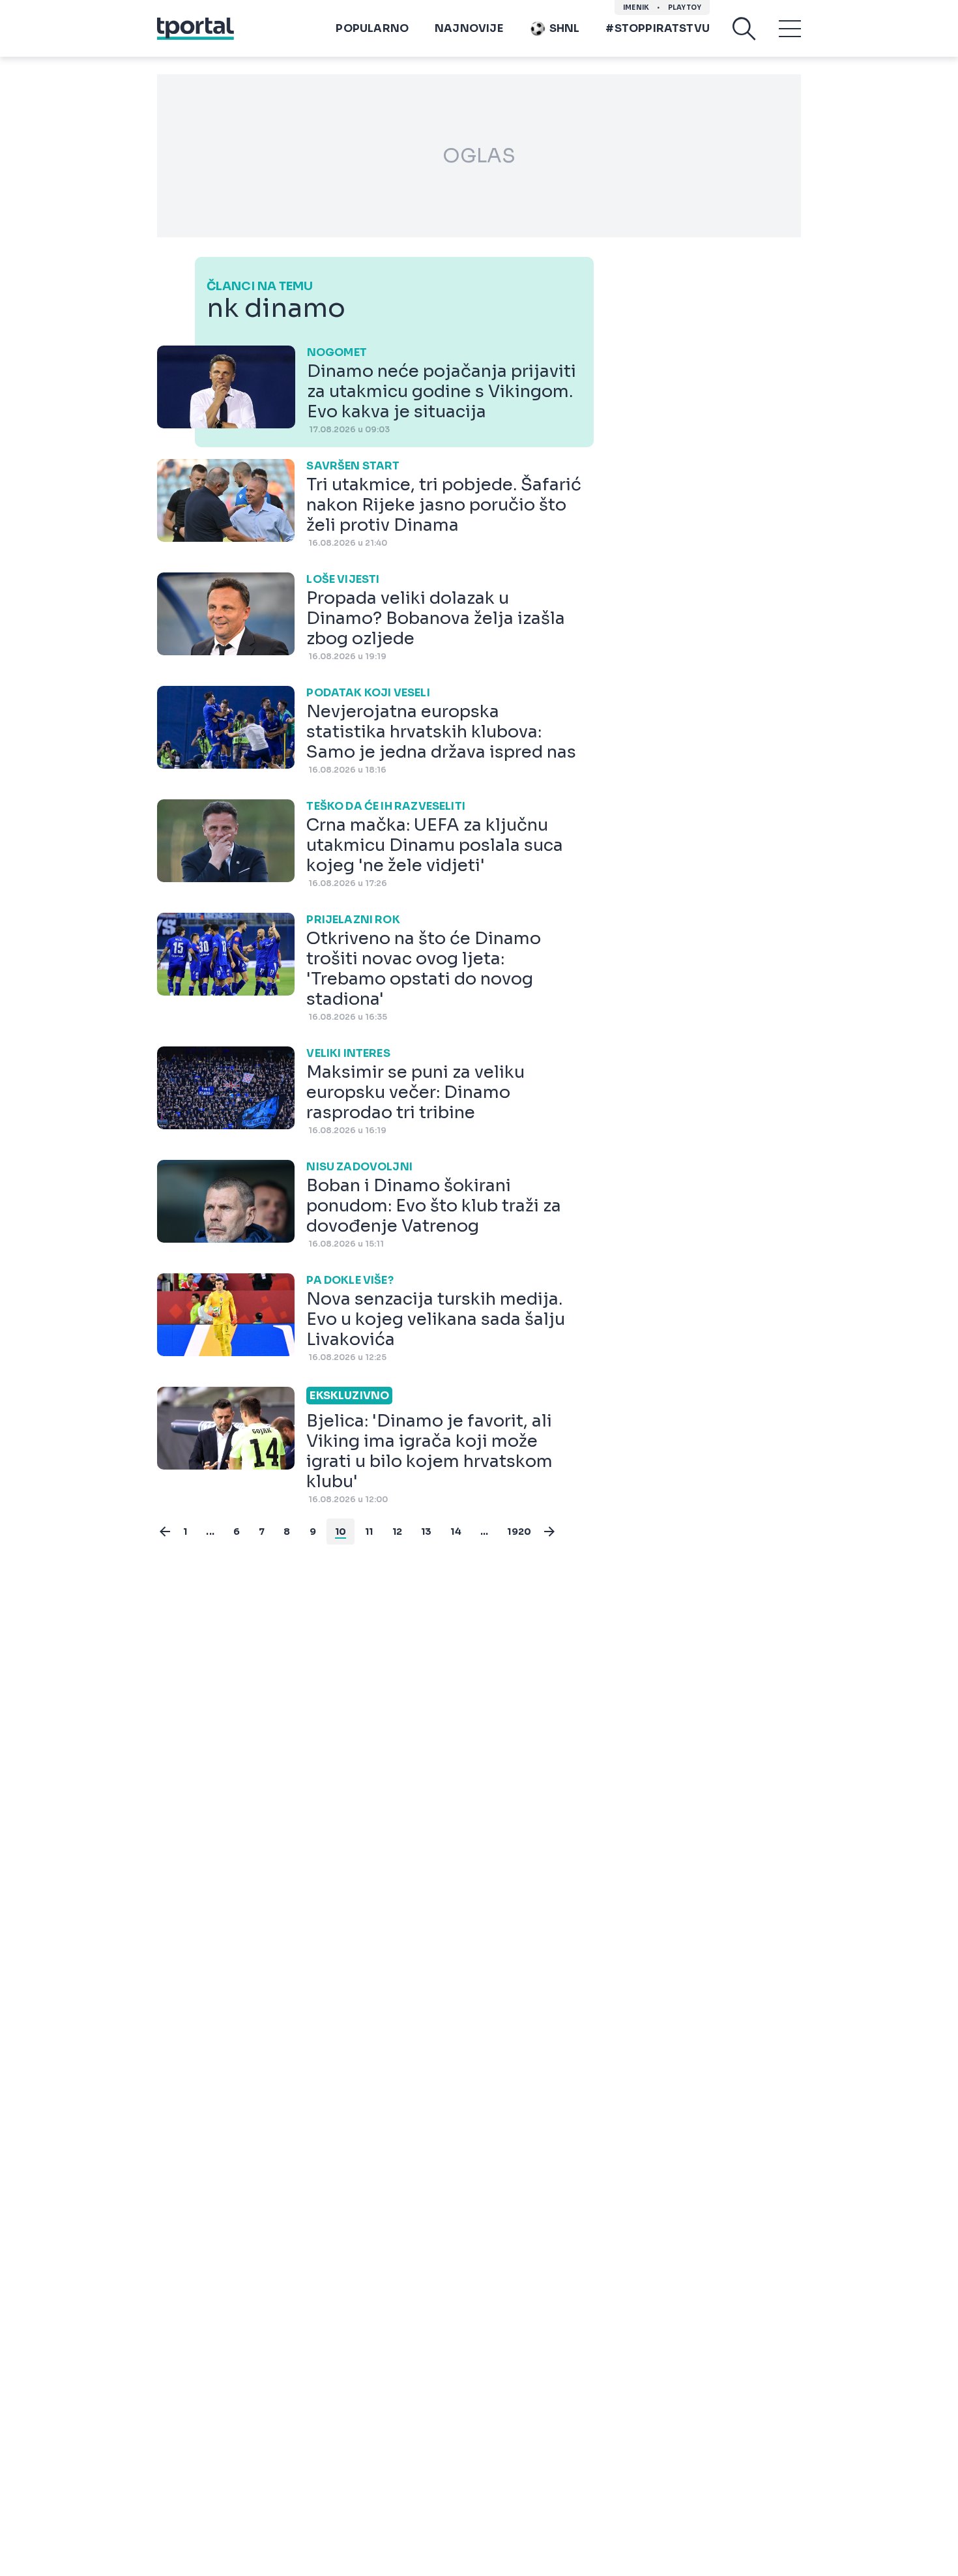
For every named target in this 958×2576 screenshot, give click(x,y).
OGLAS (479, 156)
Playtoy (685, 7)
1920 (519, 1532)
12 (397, 1532)
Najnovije (469, 28)
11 (369, 1532)
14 (456, 1532)
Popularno (372, 28)
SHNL (565, 28)
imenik (636, 7)
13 (426, 1532)
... (210, 1532)
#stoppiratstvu (658, 28)
